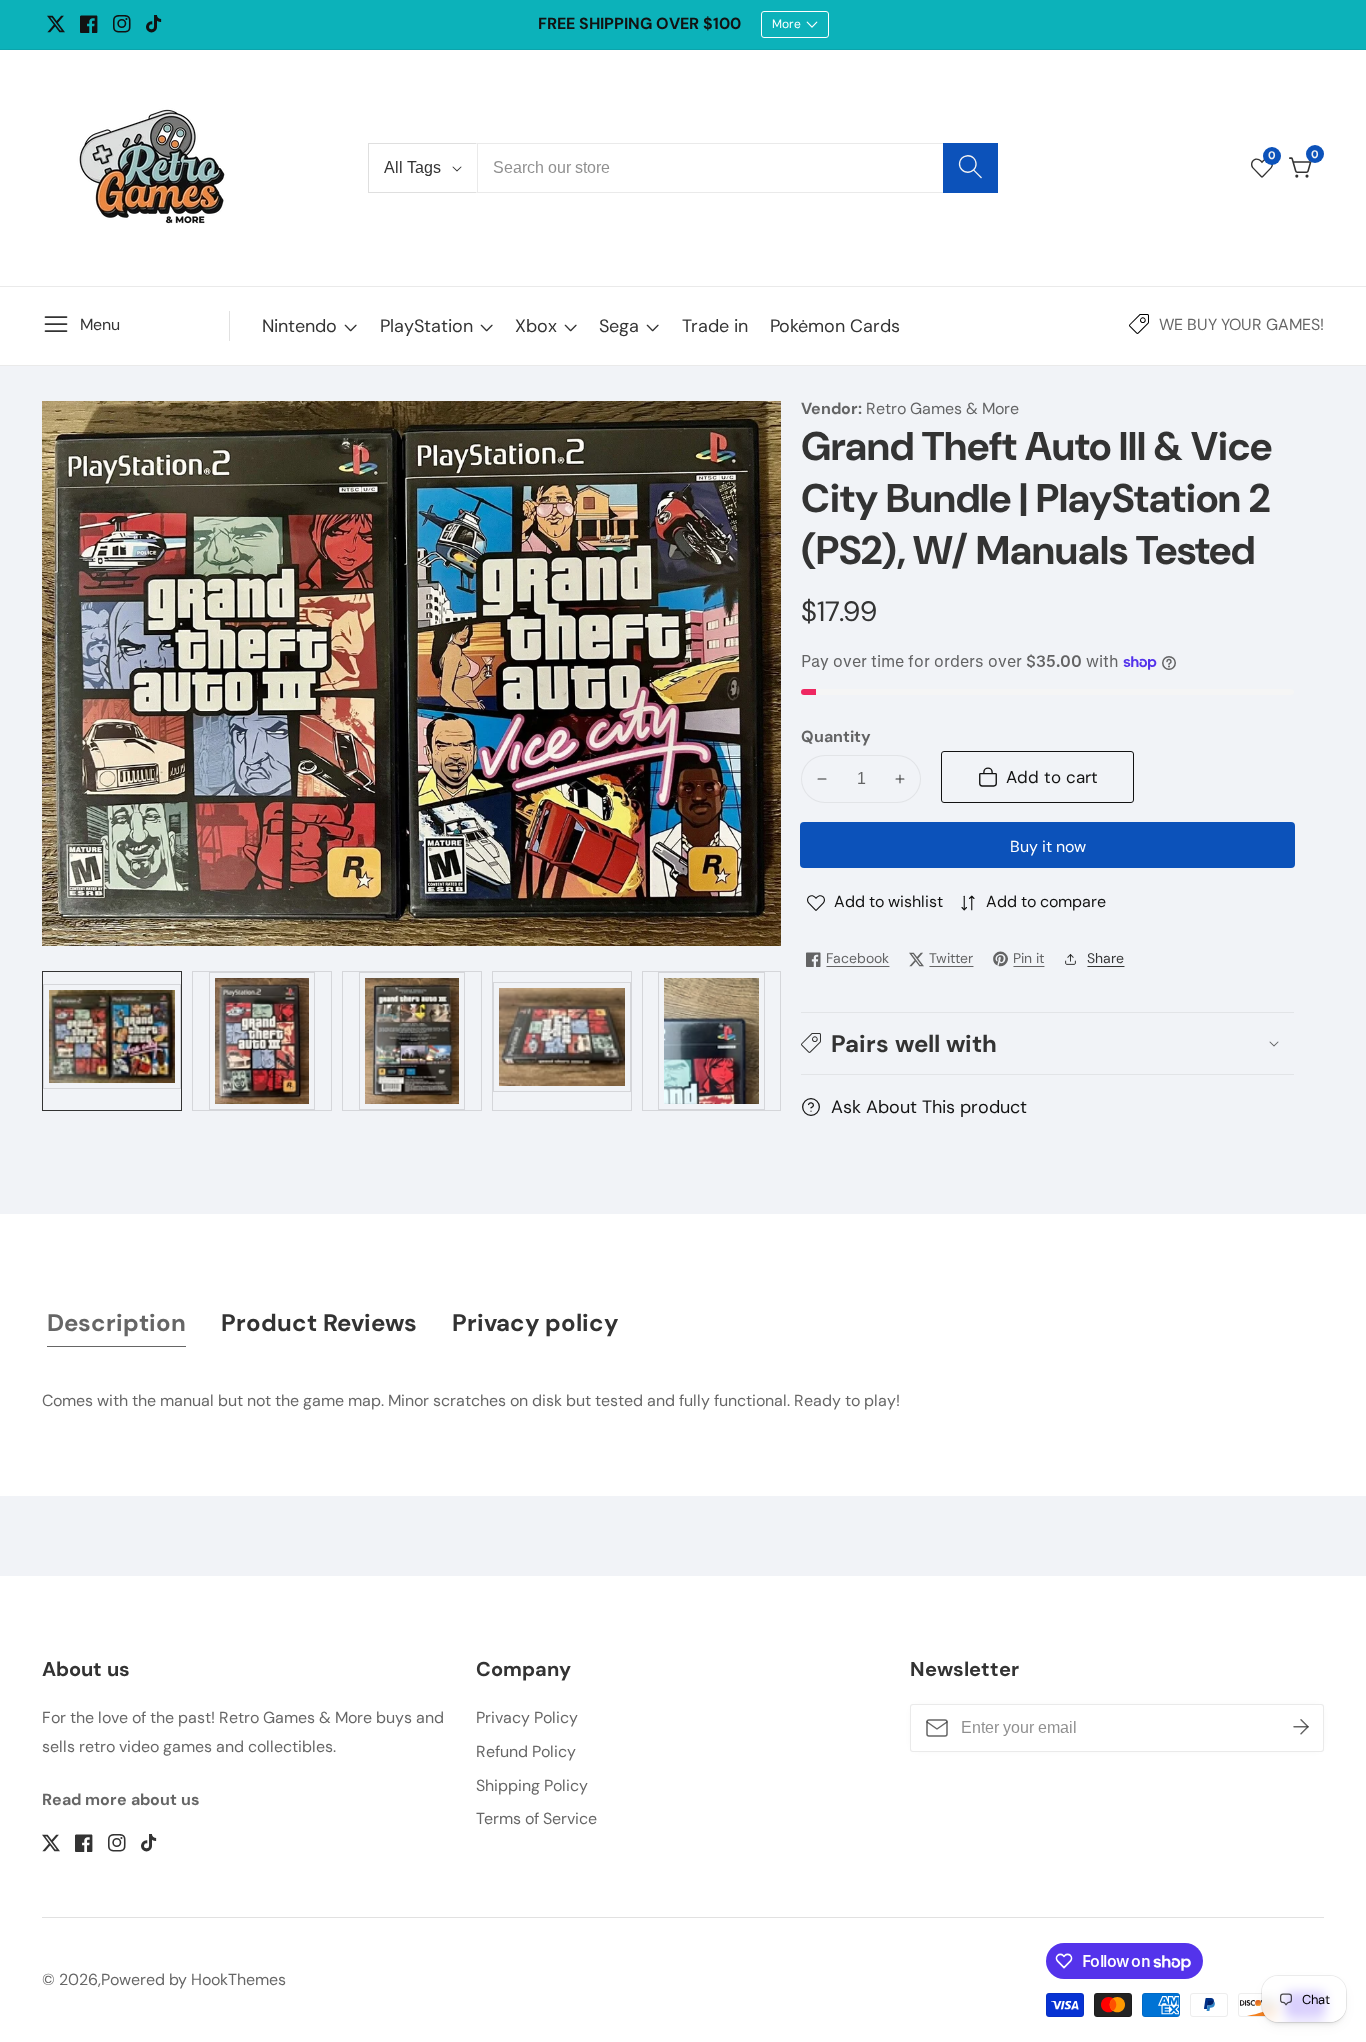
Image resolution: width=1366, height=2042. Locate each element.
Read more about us (121, 1799)
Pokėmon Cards (835, 326)
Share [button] (1105, 958)
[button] (1047, 1043)
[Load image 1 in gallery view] (112, 1041)
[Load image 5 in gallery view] (712, 1041)
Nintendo (299, 326)
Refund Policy (526, 1751)
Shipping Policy (532, 1785)
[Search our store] (970, 168)
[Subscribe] (1301, 1728)
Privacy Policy (527, 1717)
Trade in (715, 326)
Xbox (536, 326)
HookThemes (238, 1980)
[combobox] (738, 168)
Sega (619, 326)
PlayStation (426, 326)
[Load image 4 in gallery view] (562, 1041)
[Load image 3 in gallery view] (412, 1041)
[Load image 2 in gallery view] (262, 1041)
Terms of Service (536, 1818)
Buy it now (1048, 846)
